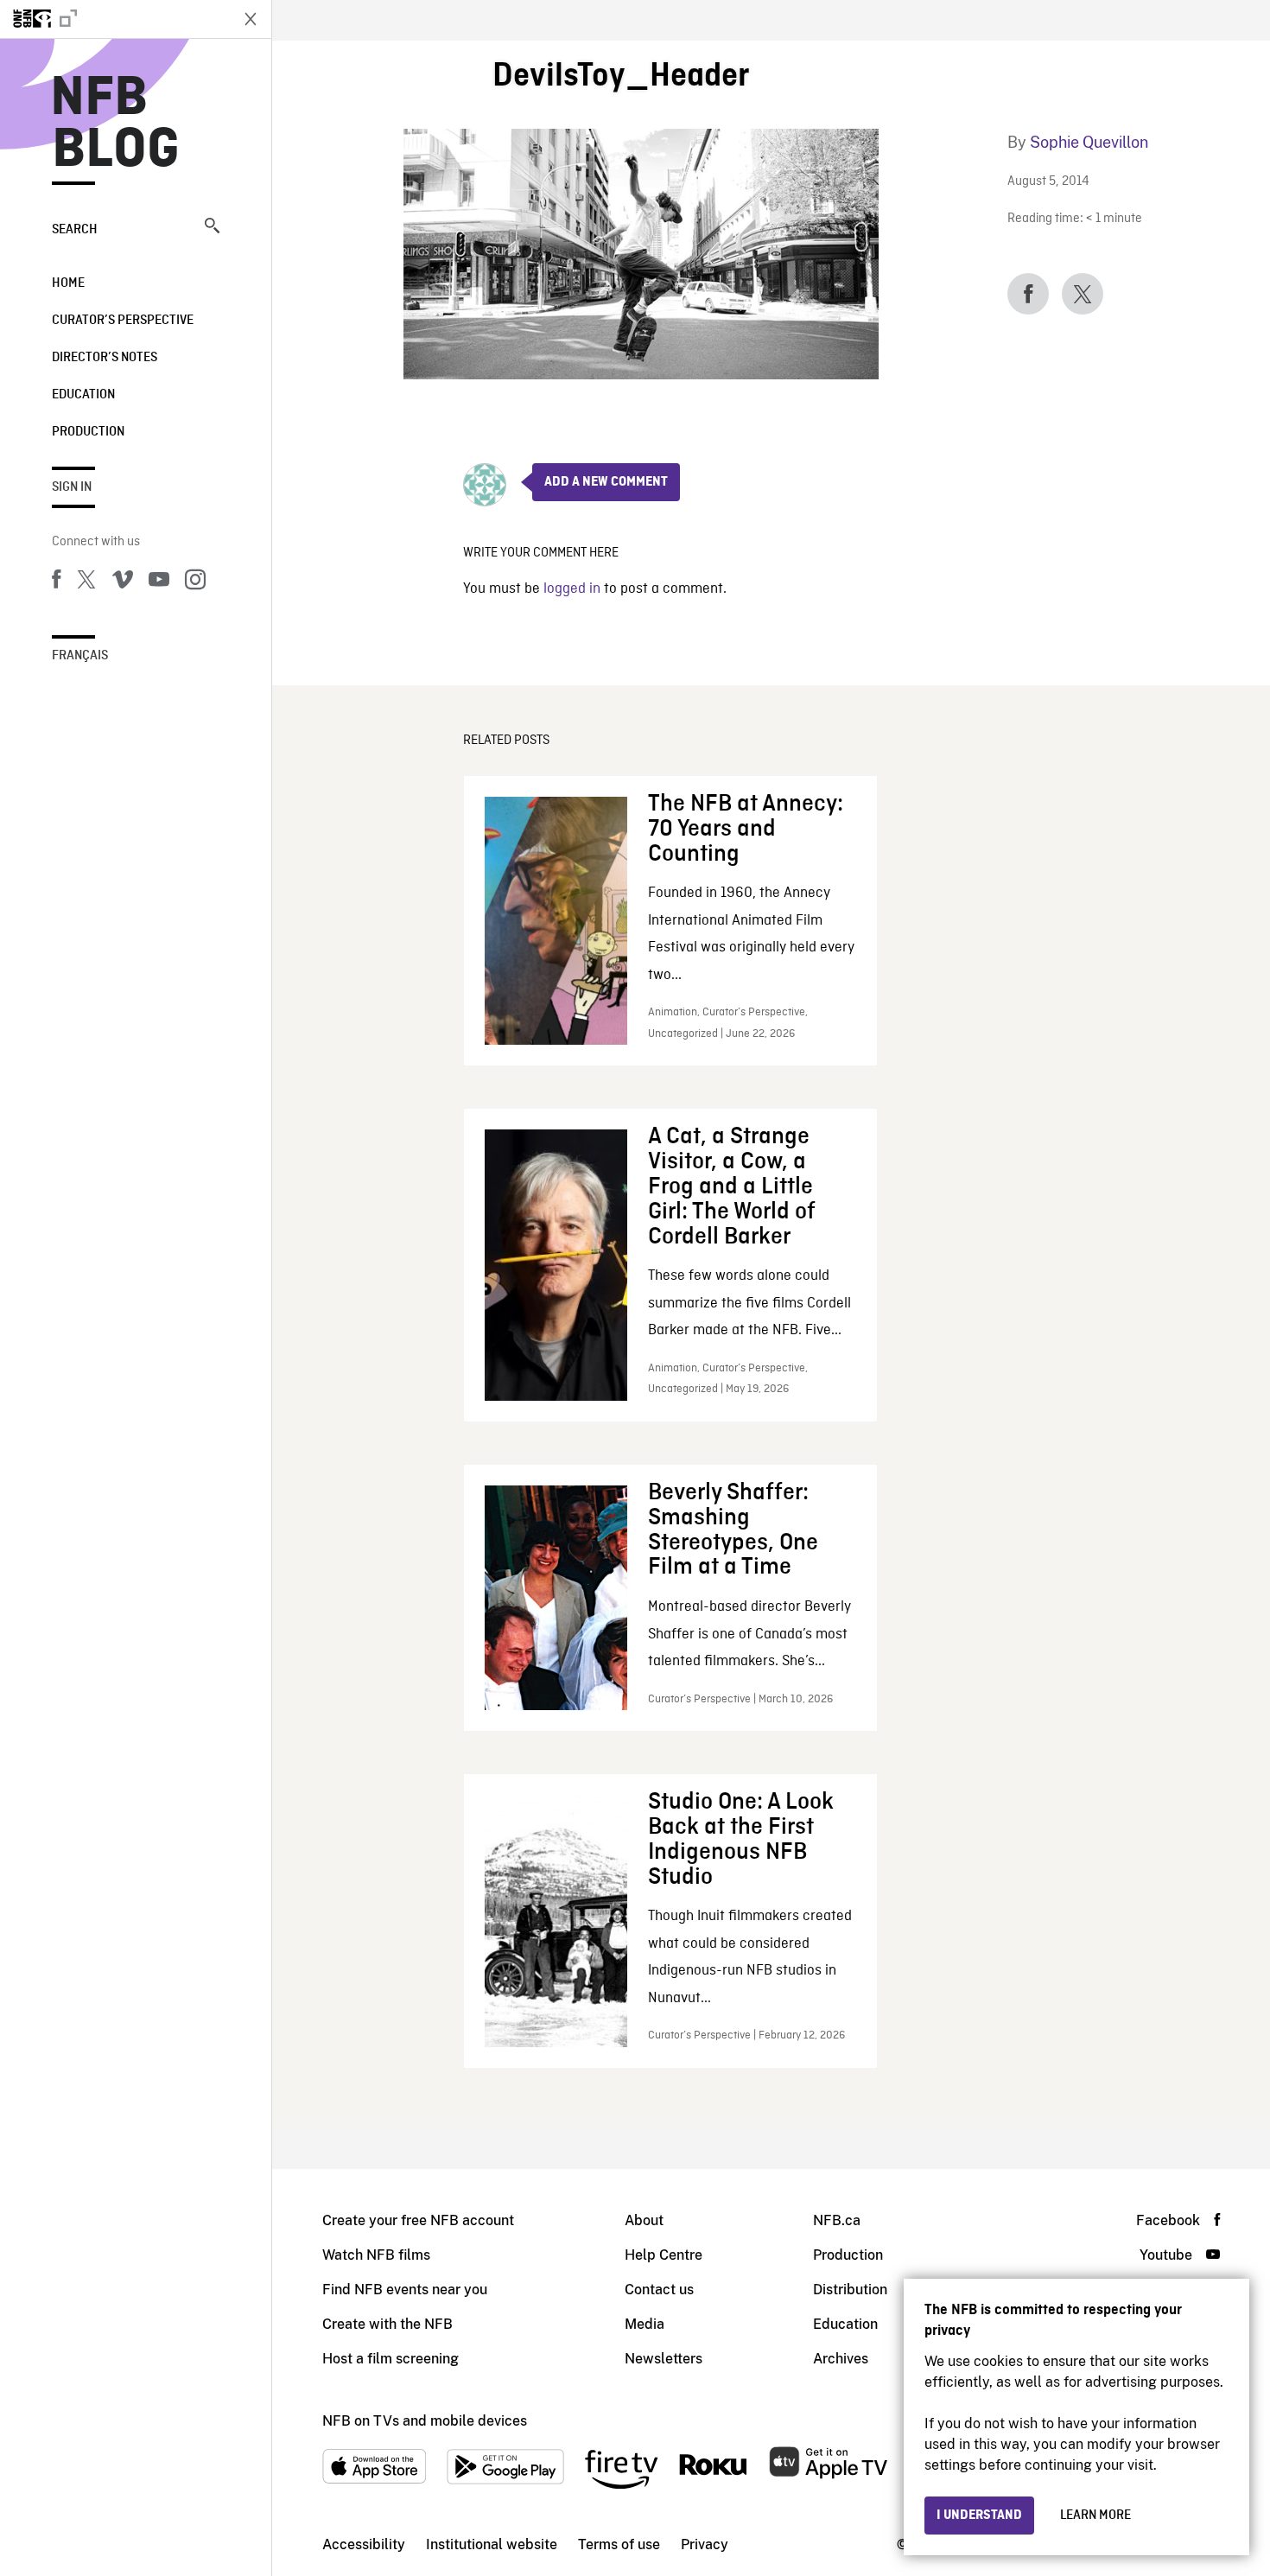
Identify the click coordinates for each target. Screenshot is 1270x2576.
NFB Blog (116, 124)
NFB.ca (837, 2220)
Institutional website (492, 2544)
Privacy (705, 2544)
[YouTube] (159, 582)
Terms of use (619, 2544)
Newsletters (664, 2359)
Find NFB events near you (405, 2290)
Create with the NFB (387, 2324)
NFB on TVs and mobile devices (425, 2421)
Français (80, 656)
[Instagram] (195, 582)
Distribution (850, 2290)
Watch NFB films (376, 2255)
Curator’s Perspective (123, 321)
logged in (572, 589)
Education (83, 395)
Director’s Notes (105, 358)
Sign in (72, 487)
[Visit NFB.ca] (114, 19)
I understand (979, 2516)
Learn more (1095, 2516)
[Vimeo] (123, 582)
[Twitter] (86, 582)
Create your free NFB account (418, 2220)
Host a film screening (391, 2359)
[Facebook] (56, 582)
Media (645, 2324)
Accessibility (364, 2544)
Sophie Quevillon (1089, 142)
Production (88, 432)
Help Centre (664, 2255)
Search (75, 230)
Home (68, 283)
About (644, 2220)
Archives (841, 2359)
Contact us (659, 2290)
